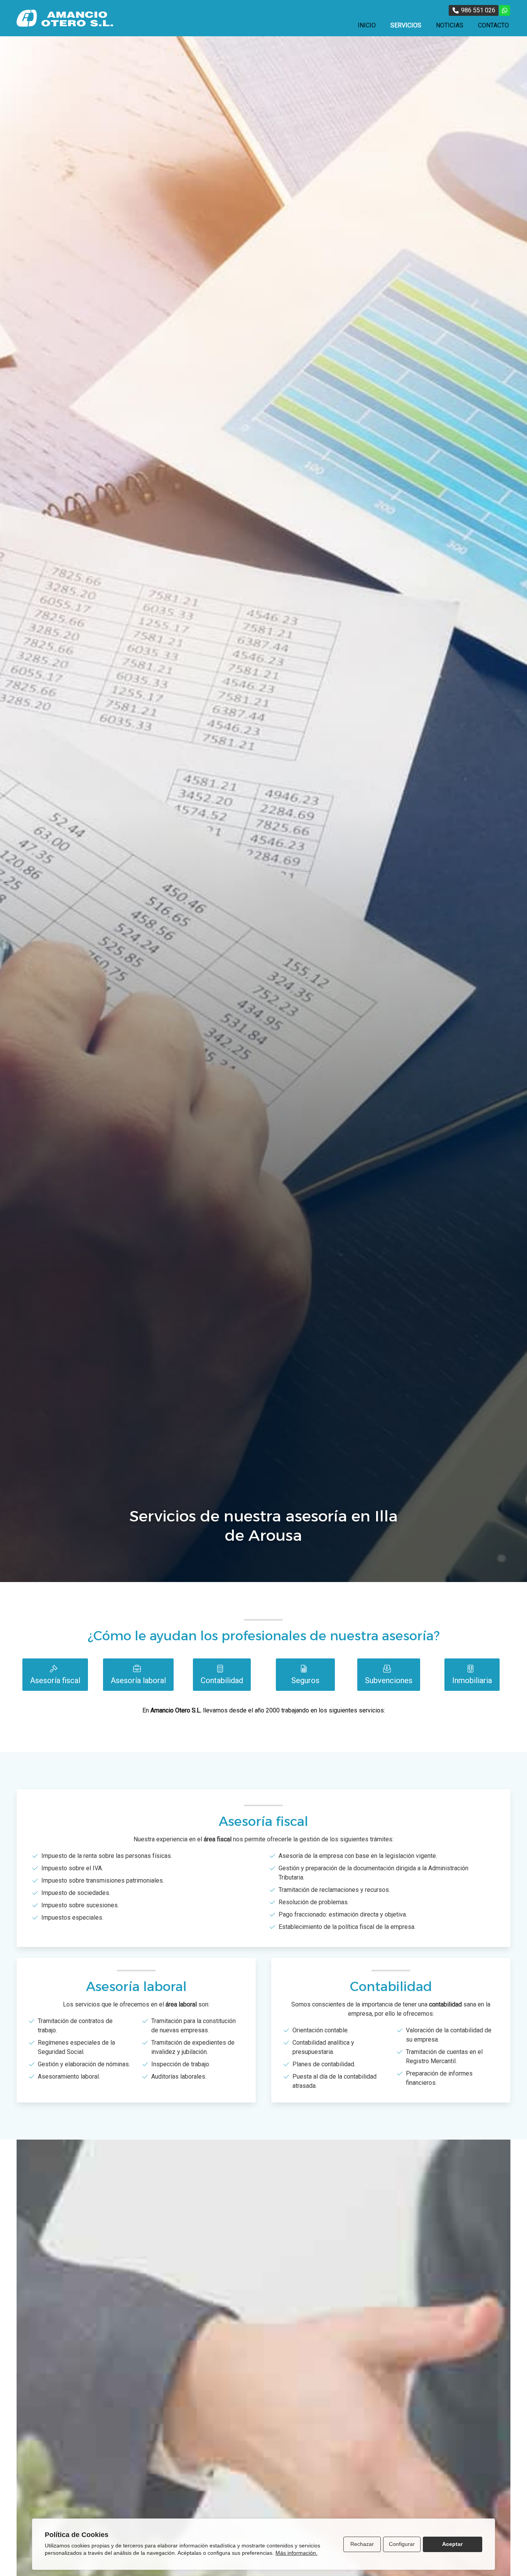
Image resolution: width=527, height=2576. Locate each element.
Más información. (296, 2553)
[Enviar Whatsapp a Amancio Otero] (505, 10)
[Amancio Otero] (65, 18)
